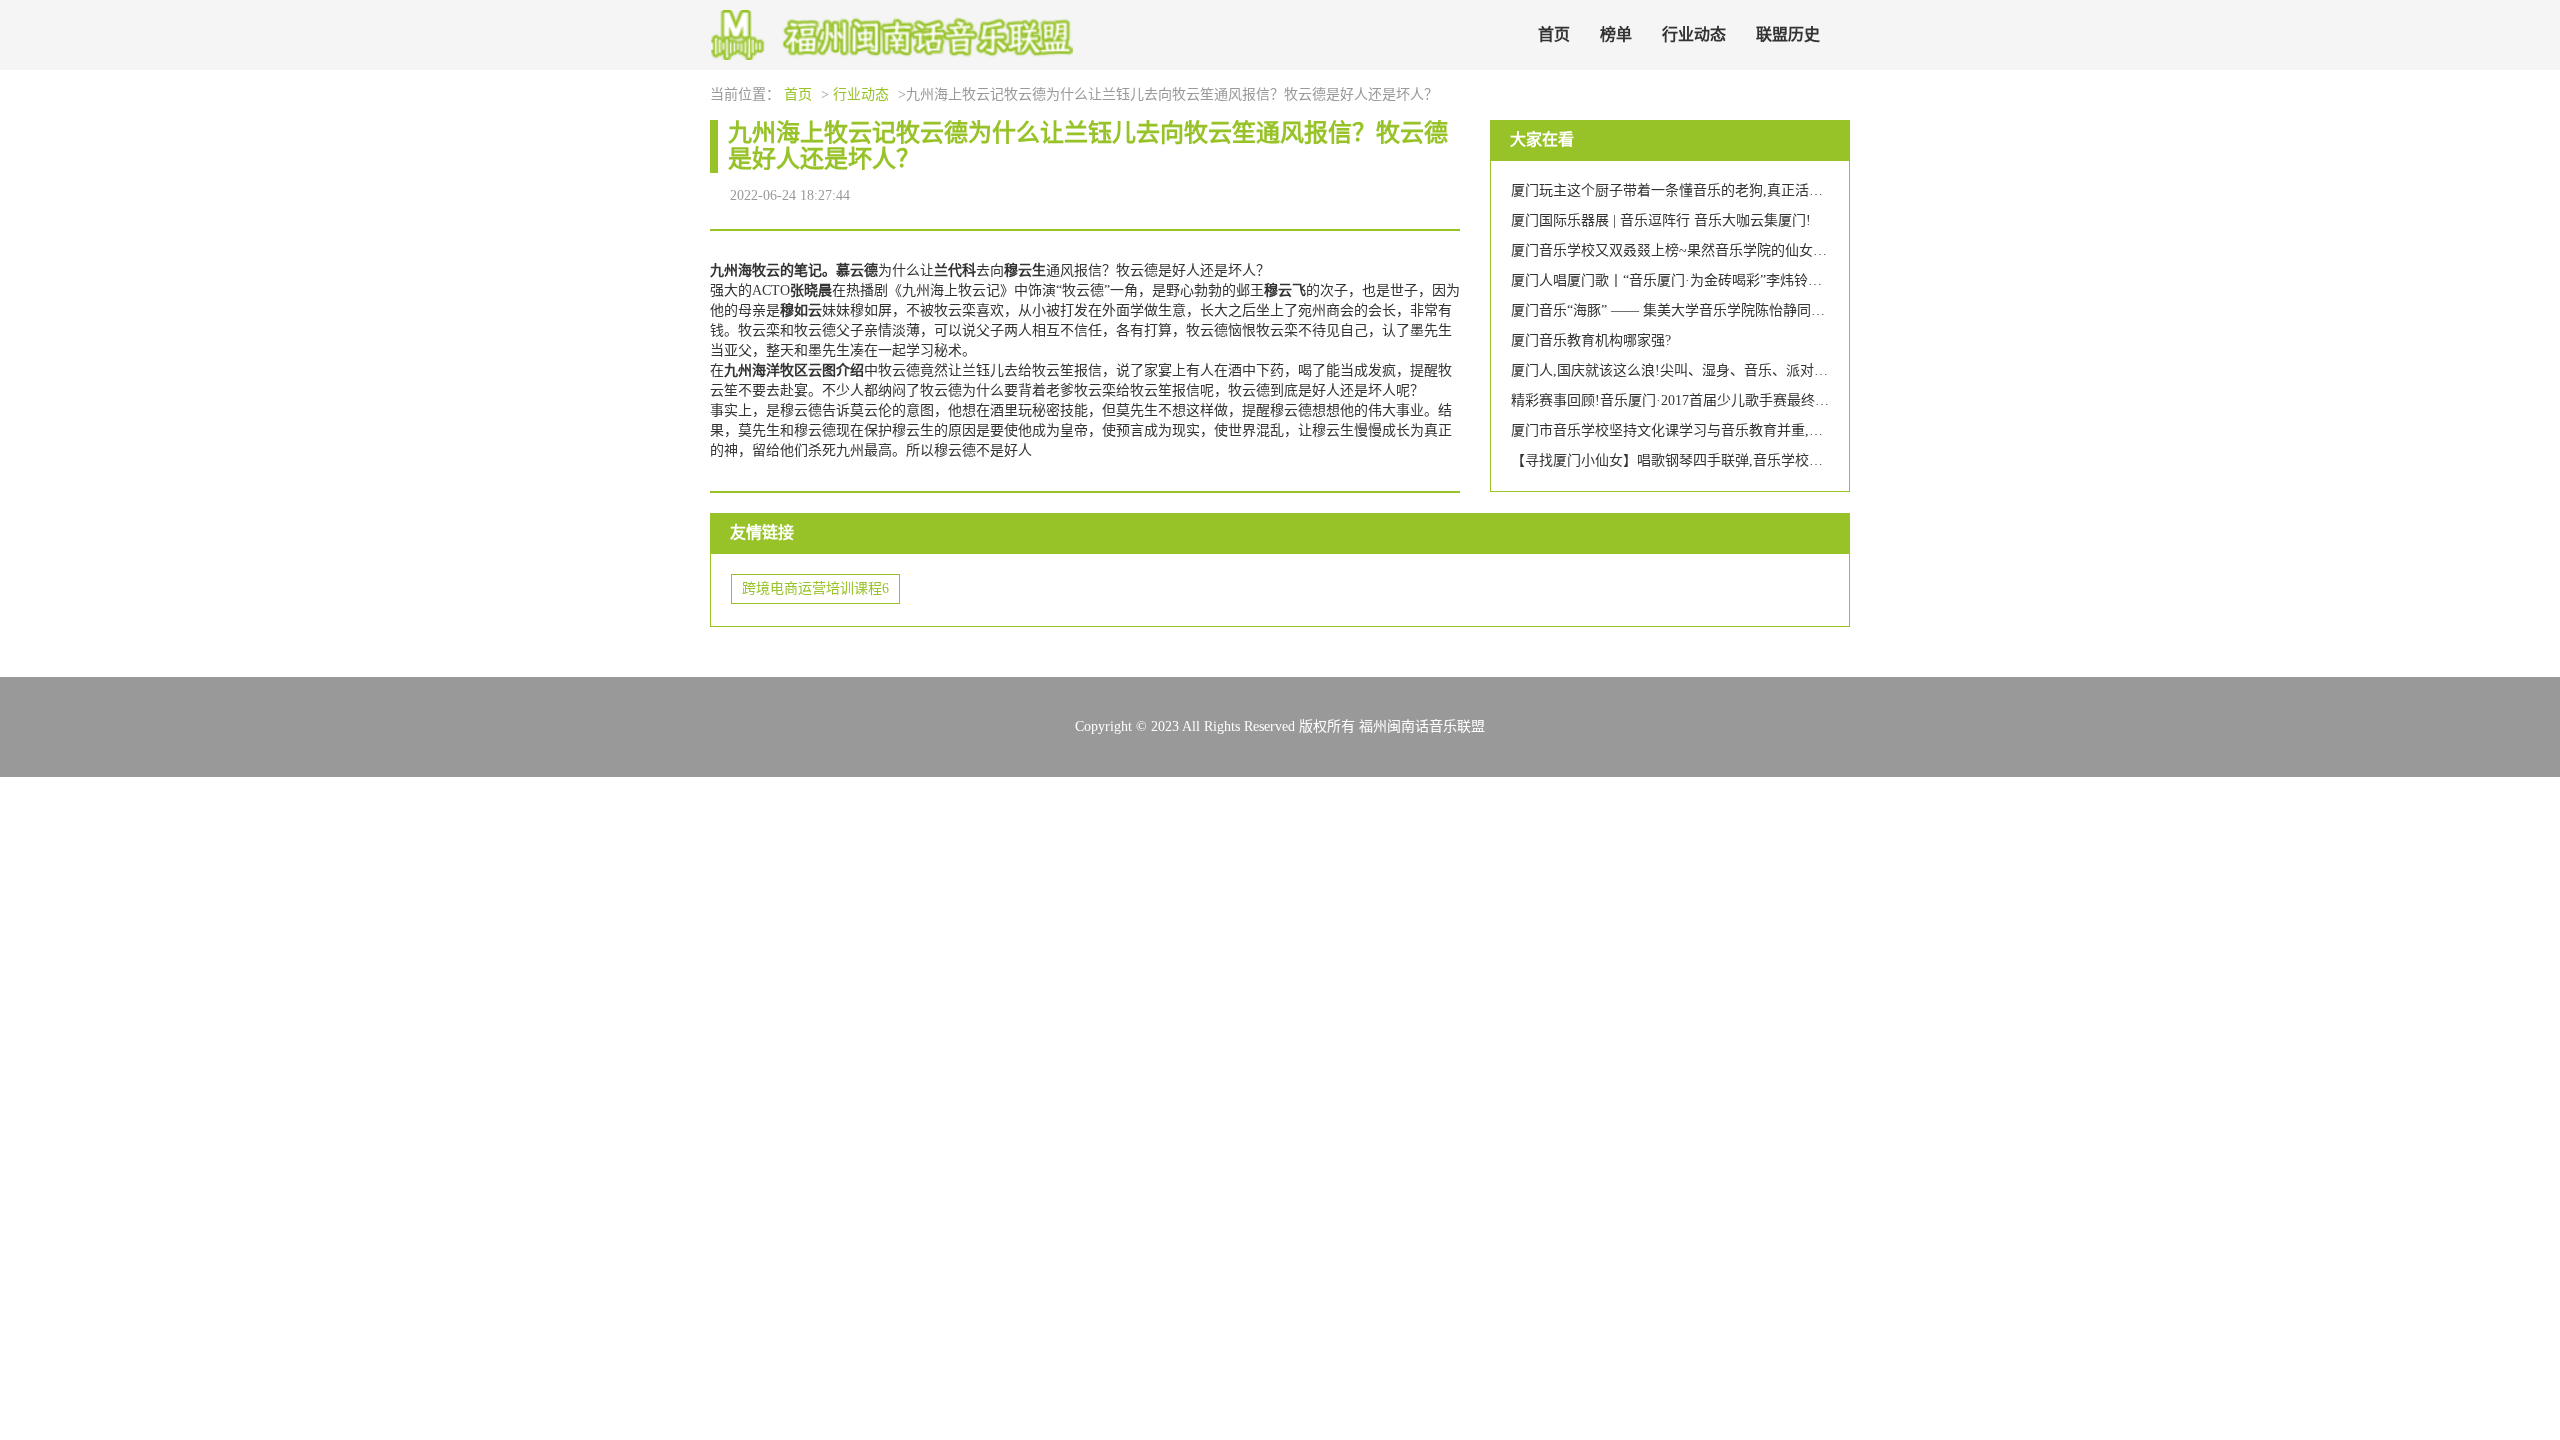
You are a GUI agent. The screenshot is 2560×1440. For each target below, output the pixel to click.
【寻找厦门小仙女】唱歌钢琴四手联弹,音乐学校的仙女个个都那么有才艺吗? (1747, 460)
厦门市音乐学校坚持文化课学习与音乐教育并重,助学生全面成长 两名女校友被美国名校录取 (1795, 430)
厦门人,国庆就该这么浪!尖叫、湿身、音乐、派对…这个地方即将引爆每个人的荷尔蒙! (1777, 370)
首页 (1554, 34)
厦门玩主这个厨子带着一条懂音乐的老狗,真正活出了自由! (1690, 190)
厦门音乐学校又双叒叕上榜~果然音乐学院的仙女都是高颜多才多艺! (1720, 250)
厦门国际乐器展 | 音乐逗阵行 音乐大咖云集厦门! (1661, 220)
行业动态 (1694, 34)
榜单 (1616, 34)
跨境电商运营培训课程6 (815, 588)
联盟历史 (1788, 34)
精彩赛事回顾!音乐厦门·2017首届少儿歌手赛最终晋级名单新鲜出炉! (1721, 400)
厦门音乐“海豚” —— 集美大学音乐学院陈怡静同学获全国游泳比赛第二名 (1738, 310)
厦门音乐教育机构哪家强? (1591, 340)
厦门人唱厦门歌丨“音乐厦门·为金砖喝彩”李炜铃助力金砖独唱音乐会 (1722, 280)
